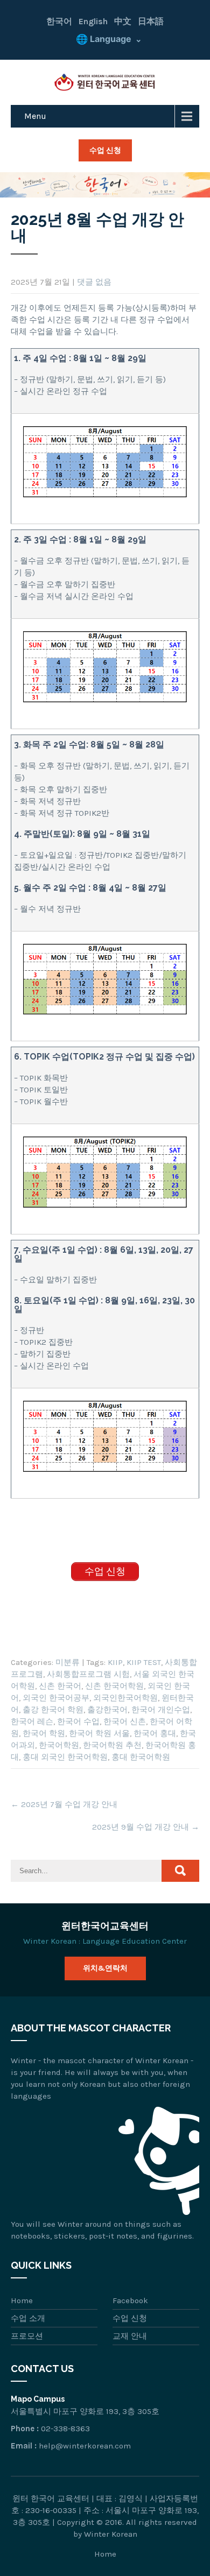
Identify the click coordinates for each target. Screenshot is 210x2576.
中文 (123, 21)
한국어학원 (59, 1745)
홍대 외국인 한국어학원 (65, 1757)
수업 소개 (28, 2318)
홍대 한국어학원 (141, 1757)
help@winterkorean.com (85, 2446)
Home (22, 2300)
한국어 (59, 21)
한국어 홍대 (155, 1733)
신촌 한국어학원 (114, 1686)
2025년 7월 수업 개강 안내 (64, 1804)
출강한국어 (107, 1710)
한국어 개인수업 (161, 1710)
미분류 (68, 1662)
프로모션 (27, 2336)
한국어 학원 (44, 1733)
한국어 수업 (78, 1721)
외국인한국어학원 (125, 1698)
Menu (35, 116)
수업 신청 (105, 150)
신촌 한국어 (60, 1686)
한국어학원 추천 (112, 1745)
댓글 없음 (94, 282)
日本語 (151, 21)
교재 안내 (130, 2336)
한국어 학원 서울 (99, 1733)
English (93, 21)
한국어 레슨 (32, 1721)
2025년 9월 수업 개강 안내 (146, 1827)
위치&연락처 (105, 1968)
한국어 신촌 (125, 1721)
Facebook (130, 2300)
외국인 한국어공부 (56, 1698)
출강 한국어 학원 (53, 1710)
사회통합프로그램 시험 (88, 1674)
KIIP (115, 1662)
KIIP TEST (144, 1662)
